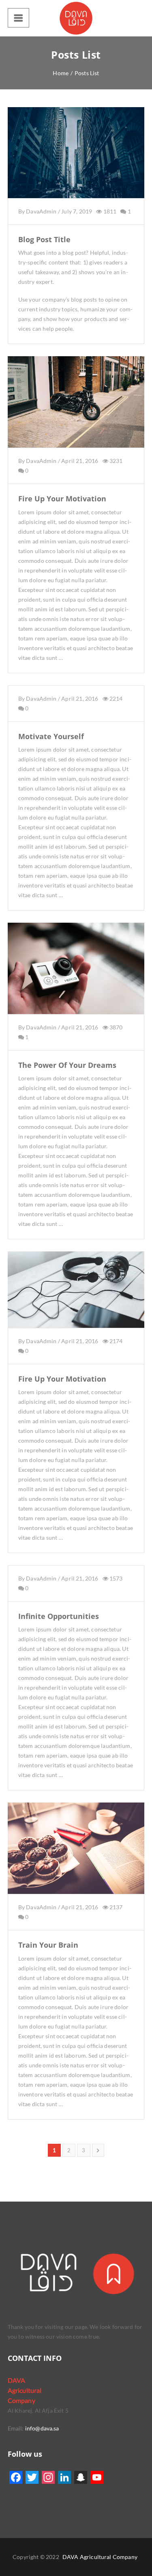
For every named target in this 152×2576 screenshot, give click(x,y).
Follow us (25, 2454)
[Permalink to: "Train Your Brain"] (76, 1858)
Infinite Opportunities (59, 1616)
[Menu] (18, 18)
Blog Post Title (44, 239)
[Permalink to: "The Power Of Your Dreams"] (76, 978)
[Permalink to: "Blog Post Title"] (76, 163)
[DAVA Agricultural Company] (76, 18)
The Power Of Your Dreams (67, 1065)
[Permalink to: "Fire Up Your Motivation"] (76, 412)
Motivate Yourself (51, 736)
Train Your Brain (48, 1945)
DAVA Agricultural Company (100, 2557)
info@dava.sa (42, 2428)
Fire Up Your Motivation (62, 499)
